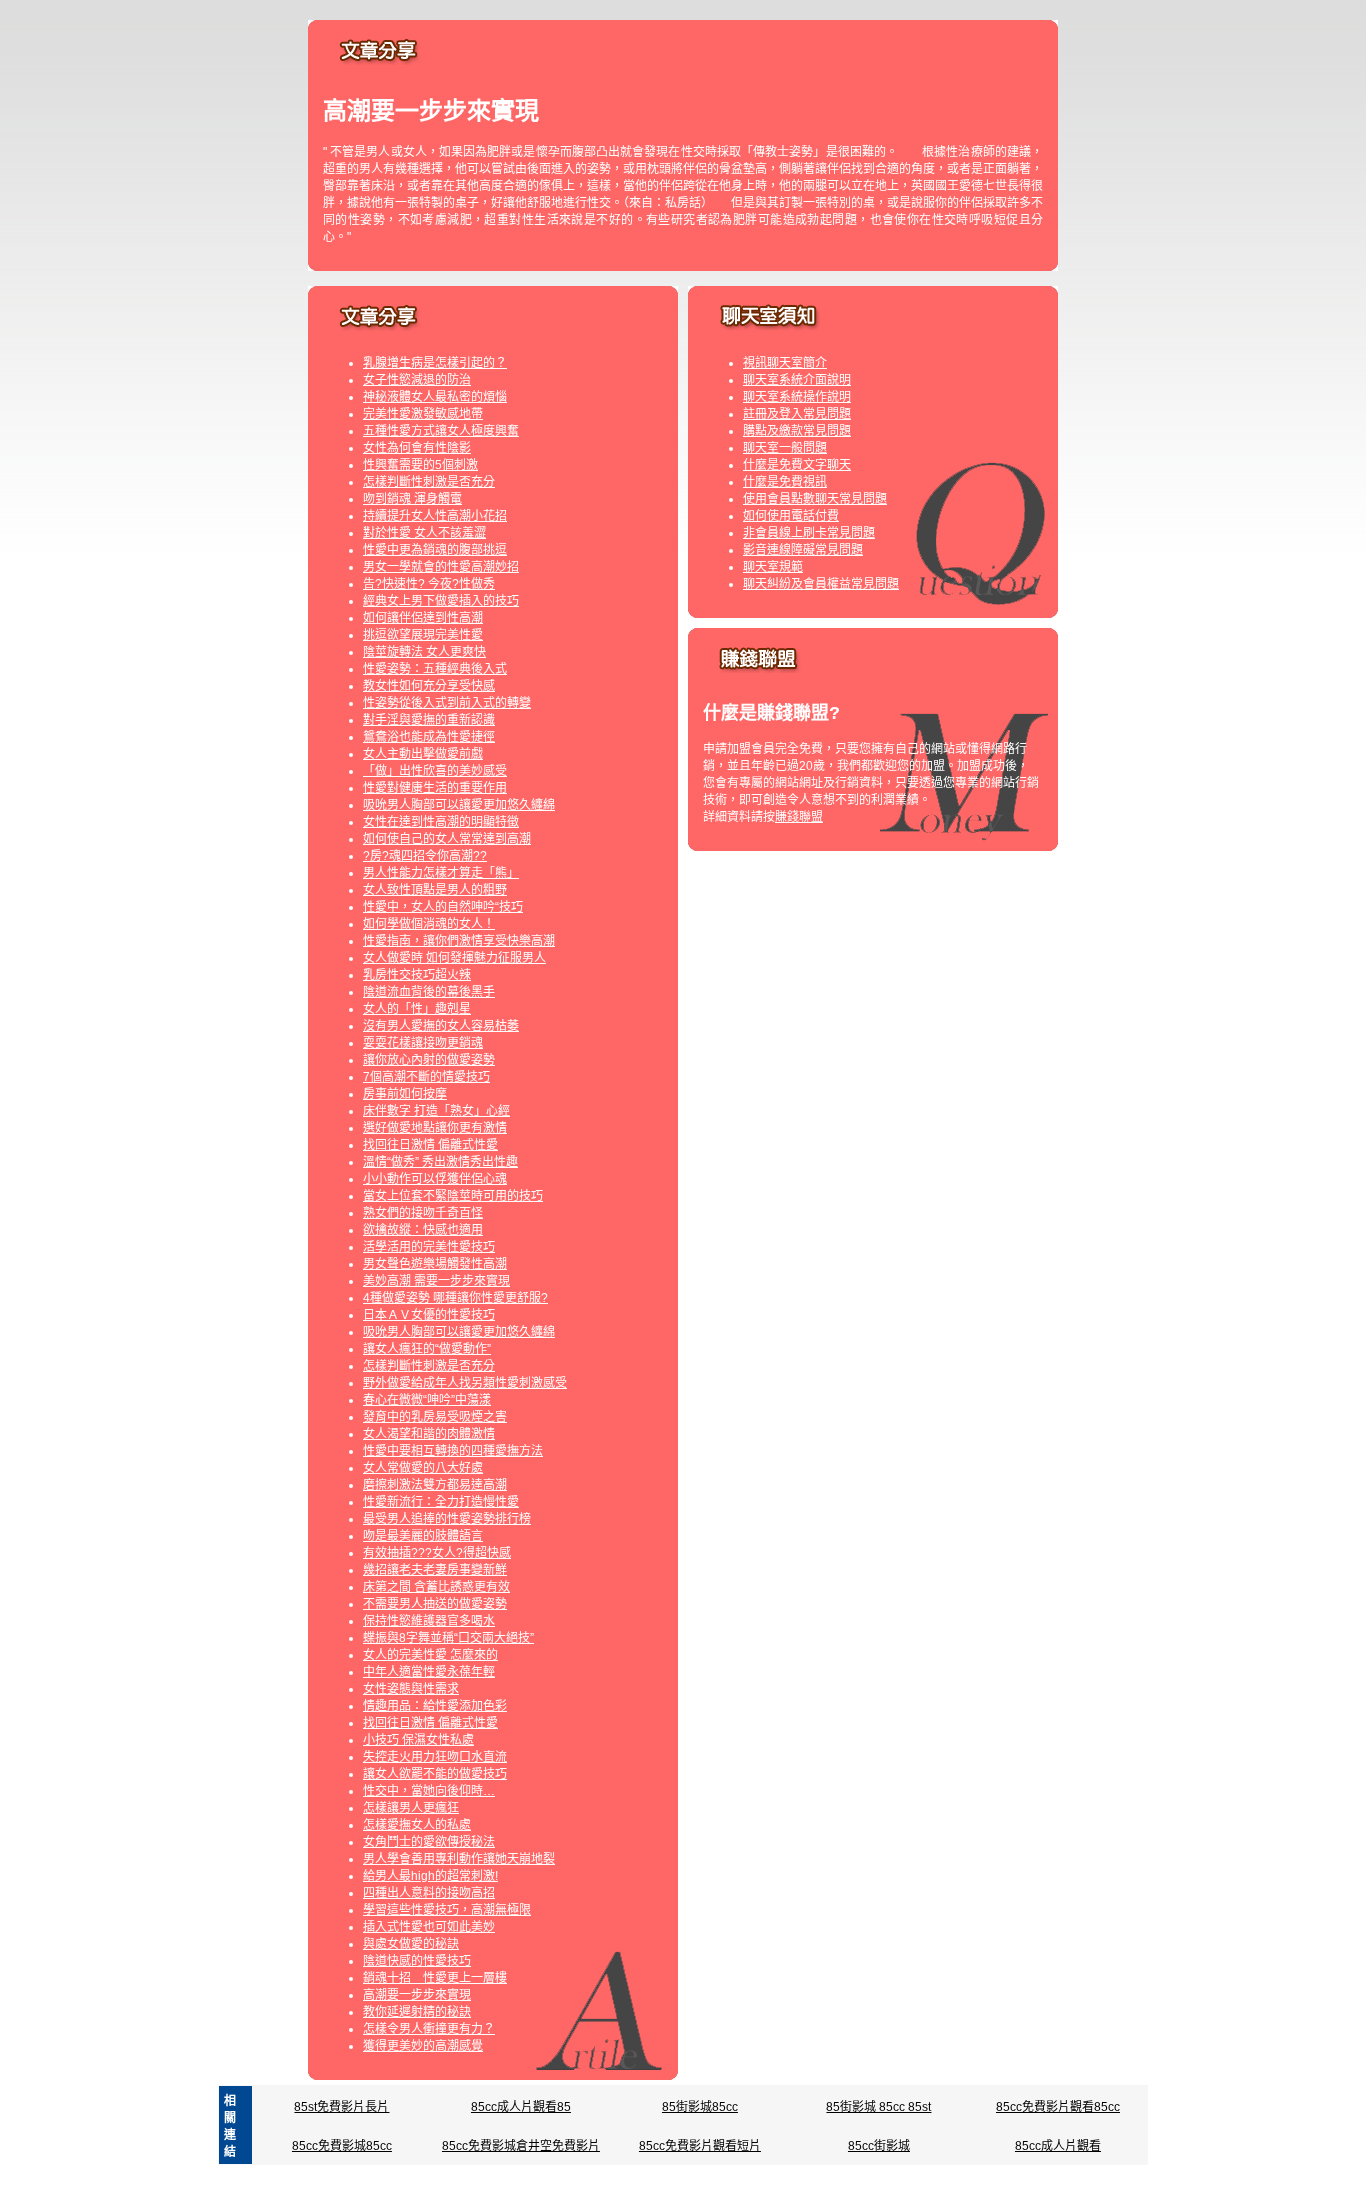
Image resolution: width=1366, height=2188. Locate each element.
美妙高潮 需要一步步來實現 (436, 1281)
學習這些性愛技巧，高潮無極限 (447, 1910)
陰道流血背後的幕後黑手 (429, 992)
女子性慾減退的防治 (417, 380)
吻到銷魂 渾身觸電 (412, 499)
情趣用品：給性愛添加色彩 (435, 1706)
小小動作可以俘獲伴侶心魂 (435, 1179)
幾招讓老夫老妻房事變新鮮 (435, 1570)
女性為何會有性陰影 (417, 448)
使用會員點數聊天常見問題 (815, 499)
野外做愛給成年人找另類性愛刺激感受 (465, 1383)
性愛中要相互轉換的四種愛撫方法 (453, 1451)
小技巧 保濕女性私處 (418, 1740)
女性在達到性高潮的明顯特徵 (441, 822)
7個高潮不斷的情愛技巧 (426, 1077)
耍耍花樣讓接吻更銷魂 (423, 1043)
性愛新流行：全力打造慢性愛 (441, 1502)
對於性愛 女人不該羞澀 (424, 533)
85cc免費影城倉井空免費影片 (521, 2146)
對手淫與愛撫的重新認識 (429, 720)
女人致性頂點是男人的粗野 (435, 890)
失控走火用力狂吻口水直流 (435, 1757)
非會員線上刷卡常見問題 (809, 533)
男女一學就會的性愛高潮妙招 (441, 567)
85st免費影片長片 (341, 2107)
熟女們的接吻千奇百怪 (423, 1213)
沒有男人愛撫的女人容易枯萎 (441, 1026)
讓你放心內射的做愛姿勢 (429, 1060)
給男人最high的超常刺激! (430, 1876)
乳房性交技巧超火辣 (417, 975)
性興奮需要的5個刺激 (420, 465)
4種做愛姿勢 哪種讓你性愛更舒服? (455, 1298)
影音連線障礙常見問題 (803, 550)
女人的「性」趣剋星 (417, 1009)
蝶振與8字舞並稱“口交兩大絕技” (448, 1638)
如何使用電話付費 (791, 516)
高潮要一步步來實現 (417, 1995)
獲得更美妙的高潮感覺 (423, 2046)
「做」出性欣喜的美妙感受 (435, 771)
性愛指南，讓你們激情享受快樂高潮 (459, 941)
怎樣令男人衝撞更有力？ (429, 2029)
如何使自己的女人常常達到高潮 (447, 839)
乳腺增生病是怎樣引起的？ (435, 363)
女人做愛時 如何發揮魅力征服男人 (454, 958)
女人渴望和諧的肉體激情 (429, 1434)
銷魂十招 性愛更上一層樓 (435, 1978)
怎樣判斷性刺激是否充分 (429, 482)
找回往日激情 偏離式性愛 (430, 1145)
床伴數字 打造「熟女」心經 (436, 1111)
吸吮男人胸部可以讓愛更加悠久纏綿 (459, 805)
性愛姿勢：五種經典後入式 (435, 669)
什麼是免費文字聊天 (797, 465)
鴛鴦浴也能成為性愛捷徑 (429, 737)
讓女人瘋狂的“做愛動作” (427, 1349)
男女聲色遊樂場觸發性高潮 (435, 1264)
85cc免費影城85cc (342, 2146)
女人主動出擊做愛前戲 (423, 754)
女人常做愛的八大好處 (423, 1468)
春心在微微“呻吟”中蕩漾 (427, 1400)
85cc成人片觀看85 (521, 2107)
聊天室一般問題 (785, 448)
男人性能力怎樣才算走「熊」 (441, 873)
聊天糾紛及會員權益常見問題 (821, 584)
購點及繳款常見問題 (797, 431)
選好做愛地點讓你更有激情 (435, 1128)
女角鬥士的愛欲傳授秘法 (429, 1842)
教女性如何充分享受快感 (429, 686)
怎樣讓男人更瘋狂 (411, 1808)
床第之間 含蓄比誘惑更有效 (436, 1587)
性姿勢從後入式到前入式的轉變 (447, 703)
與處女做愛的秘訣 (411, 1944)
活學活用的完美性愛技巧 (429, 1247)
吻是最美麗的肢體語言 (423, 1536)
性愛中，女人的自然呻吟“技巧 (443, 907)
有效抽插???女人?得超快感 (437, 1553)
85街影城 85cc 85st (878, 2107)
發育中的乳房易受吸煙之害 (435, 1417)
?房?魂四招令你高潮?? (425, 856)
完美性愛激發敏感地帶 (423, 414)
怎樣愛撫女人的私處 (417, 1825)
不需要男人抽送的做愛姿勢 (435, 1604)
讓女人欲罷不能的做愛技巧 (435, 1774)
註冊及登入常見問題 (797, 414)
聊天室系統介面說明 (797, 380)
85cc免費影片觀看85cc (1058, 2107)
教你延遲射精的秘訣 (417, 2012)
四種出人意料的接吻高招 (429, 1893)
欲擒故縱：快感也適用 (423, 1230)
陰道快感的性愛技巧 (417, 1961)
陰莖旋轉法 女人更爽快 (424, 652)
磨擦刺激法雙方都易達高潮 (435, 1485)
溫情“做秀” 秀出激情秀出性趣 (440, 1162)
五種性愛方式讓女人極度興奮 (441, 431)
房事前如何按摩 (405, 1094)
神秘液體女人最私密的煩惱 (435, 397)
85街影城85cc (700, 2107)
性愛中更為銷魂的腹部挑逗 (435, 550)
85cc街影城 (879, 2146)
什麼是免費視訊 (785, 482)
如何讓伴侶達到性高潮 (423, 618)
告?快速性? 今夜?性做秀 (429, 584)
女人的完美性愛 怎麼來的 (430, 1655)
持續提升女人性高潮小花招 (435, 516)
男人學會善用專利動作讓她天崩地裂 (459, 1859)
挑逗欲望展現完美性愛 (423, 635)
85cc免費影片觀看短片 (700, 2146)
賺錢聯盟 (799, 817)
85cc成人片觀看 (1058, 2146)
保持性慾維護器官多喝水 (429, 1621)
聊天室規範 (773, 567)
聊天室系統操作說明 (797, 397)
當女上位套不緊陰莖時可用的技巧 (453, 1196)
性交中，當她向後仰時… (429, 1791)
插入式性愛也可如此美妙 (429, 1927)
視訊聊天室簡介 (785, 363)
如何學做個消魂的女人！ (429, 924)
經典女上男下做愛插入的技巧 (441, 601)
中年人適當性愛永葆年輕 (429, 1672)
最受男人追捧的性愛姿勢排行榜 (447, 1519)
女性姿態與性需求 (411, 1689)
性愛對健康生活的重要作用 (435, 788)
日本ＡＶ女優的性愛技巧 (429, 1315)
